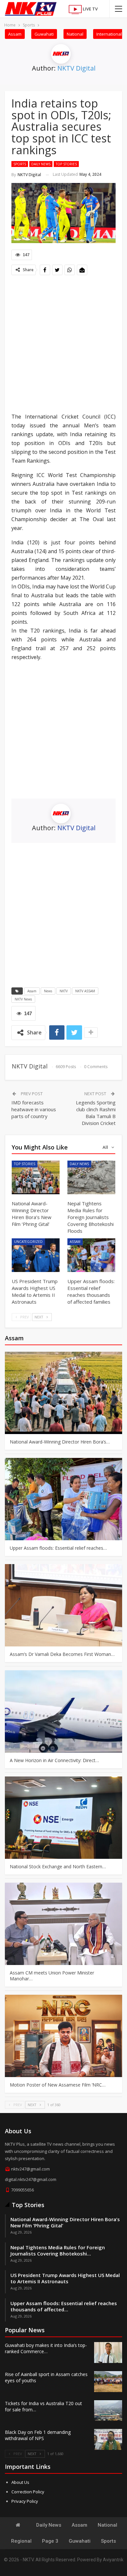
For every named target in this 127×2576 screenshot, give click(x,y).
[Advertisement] (63, 345)
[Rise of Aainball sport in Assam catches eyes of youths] (108, 2382)
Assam (15, 34)
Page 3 (50, 2541)
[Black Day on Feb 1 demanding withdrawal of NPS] (108, 2439)
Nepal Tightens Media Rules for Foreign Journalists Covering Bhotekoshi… (58, 2250)
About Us (20, 2482)
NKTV (64, 991)
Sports (20, 164)
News (48, 991)
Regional (21, 2541)
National (75, 34)
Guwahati (44, 34)
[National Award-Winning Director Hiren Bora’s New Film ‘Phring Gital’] (36, 1177)
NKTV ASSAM (85, 991)
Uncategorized (28, 1242)
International (109, 34)
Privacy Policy (25, 2501)
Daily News (41, 164)
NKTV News (23, 999)
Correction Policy (28, 2492)
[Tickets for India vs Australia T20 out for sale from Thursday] (108, 2411)
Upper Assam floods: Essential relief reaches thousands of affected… (64, 2306)
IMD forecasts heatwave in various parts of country (34, 1109)
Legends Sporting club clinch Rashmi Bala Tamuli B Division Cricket (96, 1113)
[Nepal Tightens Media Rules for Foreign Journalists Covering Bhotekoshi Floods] (91, 1177)
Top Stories (66, 164)
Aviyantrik (113, 2560)
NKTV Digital (76, 68)
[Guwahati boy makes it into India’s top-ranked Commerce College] (108, 2353)
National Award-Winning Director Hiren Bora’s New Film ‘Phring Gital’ (65, 2222)
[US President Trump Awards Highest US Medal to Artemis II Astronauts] (36, 1255)
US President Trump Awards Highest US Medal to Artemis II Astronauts (65, 2278)
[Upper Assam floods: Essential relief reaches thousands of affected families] (91, 1255)
